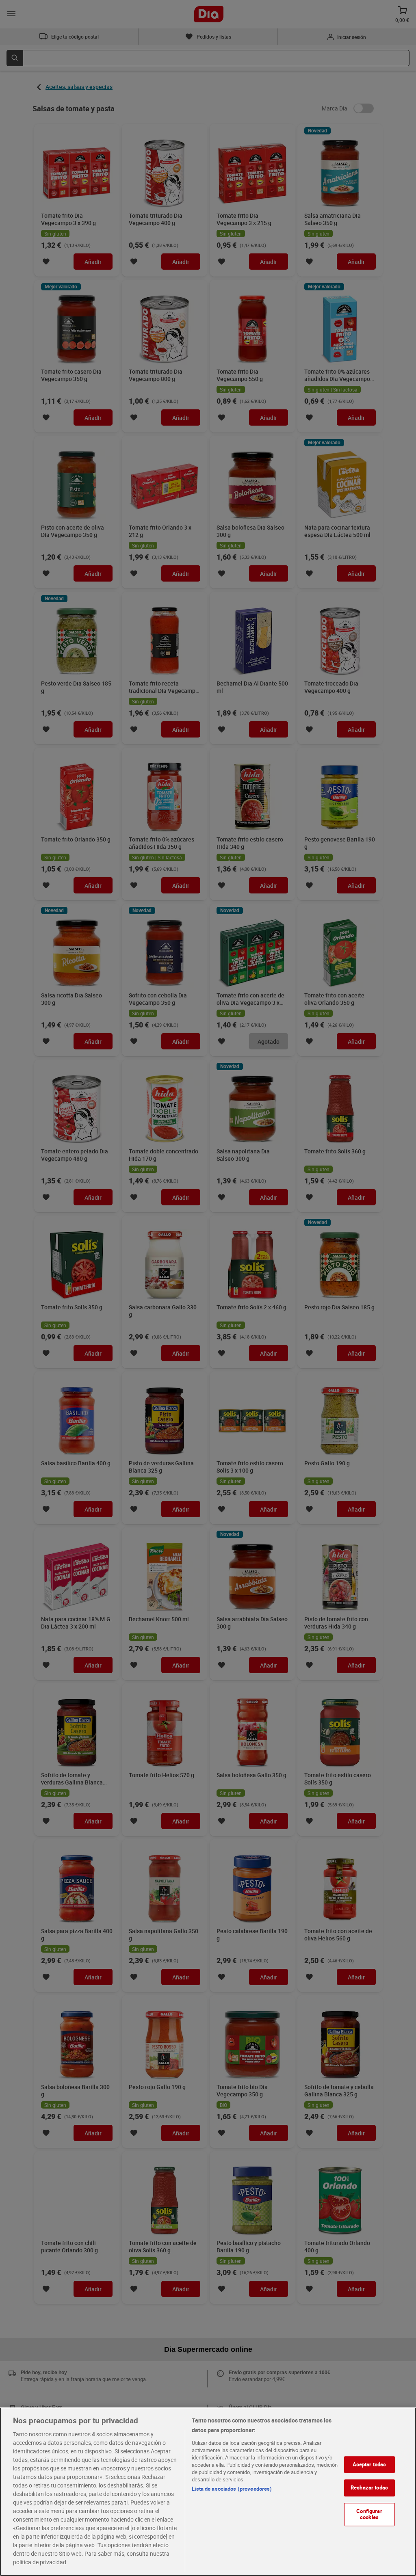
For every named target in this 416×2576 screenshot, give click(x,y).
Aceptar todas (369, 2464)
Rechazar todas (369, 2487)
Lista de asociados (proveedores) (232, 2489)
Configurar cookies (369, 2514)
